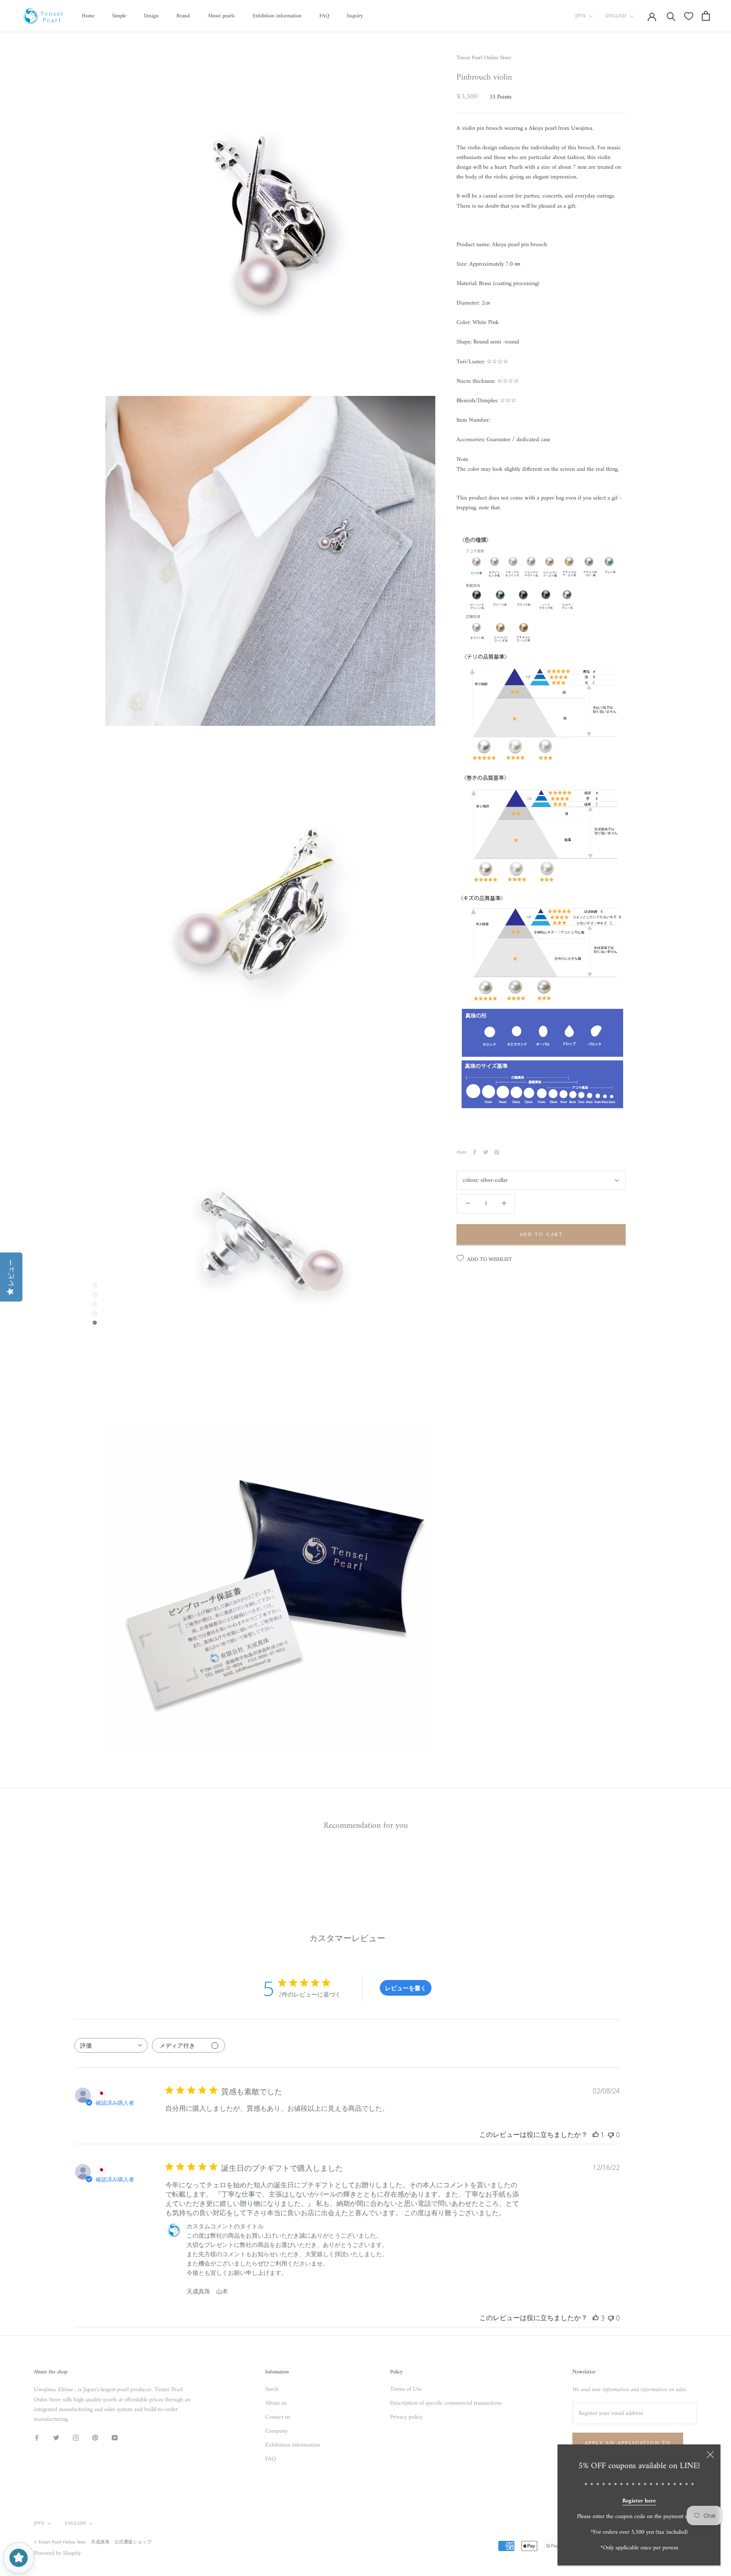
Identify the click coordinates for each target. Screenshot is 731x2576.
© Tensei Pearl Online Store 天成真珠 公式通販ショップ (93, 2542)
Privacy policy (406, 2417)
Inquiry (355, 16)
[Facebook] (475, 1152)
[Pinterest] (497, 1152)
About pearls (221, 16)
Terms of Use (406, 2389)
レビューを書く (406, 1988)
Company (276, 2431)
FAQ (324, 16)
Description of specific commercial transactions (446, 2403)
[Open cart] (706, 16)
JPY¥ (581, 16)
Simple (119, 16)
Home (88, 16)
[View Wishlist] (689, 16)
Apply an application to (628, 2443)
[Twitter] (486, 1152)
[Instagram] (76, 2437)
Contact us (278, 2417)
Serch (272, 2389)
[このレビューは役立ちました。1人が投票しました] (596, 2135)
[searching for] (671, 16)
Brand (183, 16)
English (616, 16)
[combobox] (111, 2045)
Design (151, 16)
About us (276, 2403)
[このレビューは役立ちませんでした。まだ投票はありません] (611, 2135)
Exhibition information (277, 16)
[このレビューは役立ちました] (596, 2318)
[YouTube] (115, 2437)
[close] (710, 2455)
